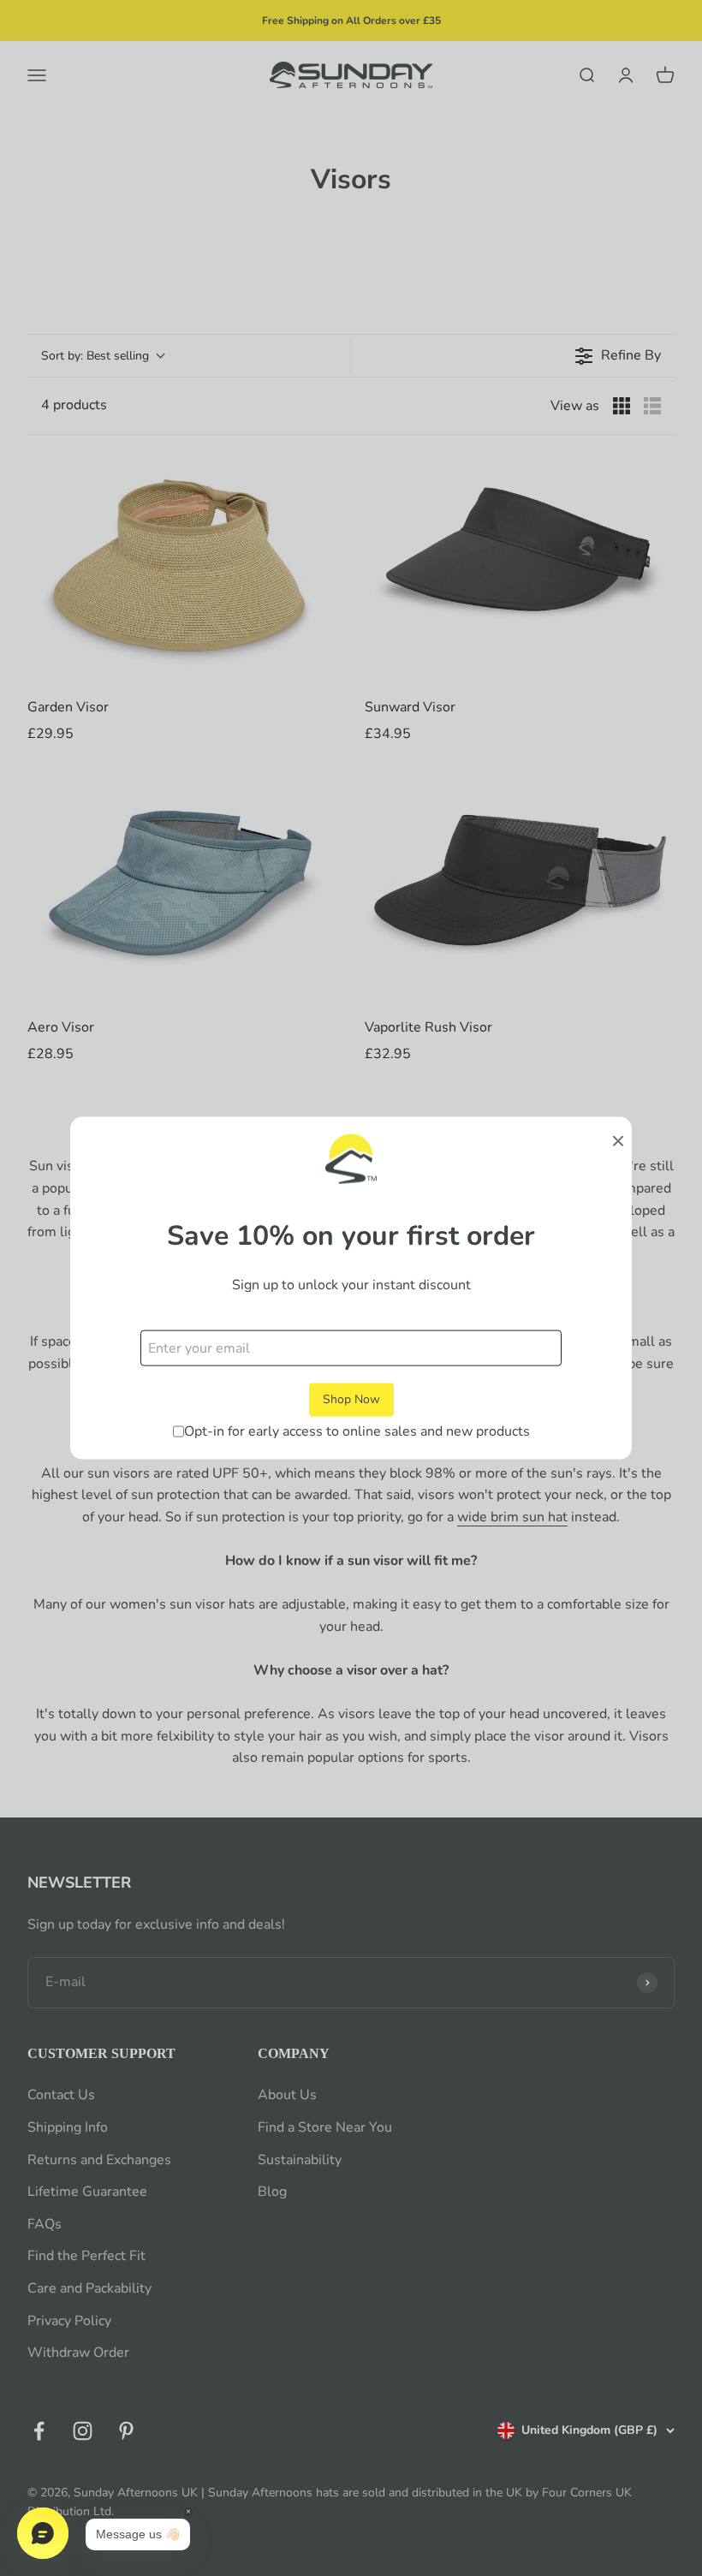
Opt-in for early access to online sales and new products (357, 1431)
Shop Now (351, 1399)
